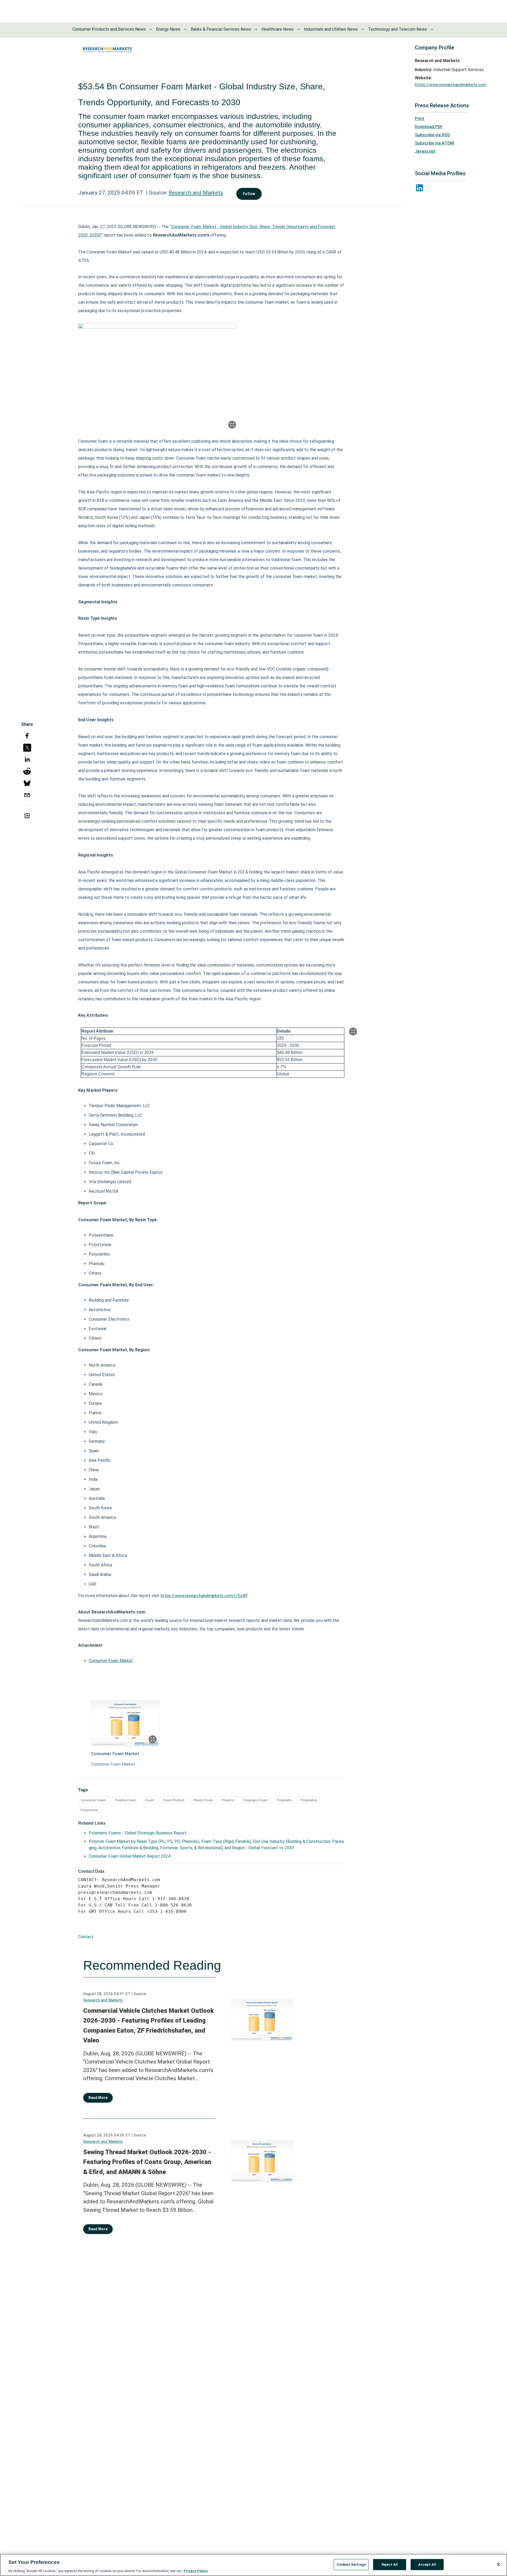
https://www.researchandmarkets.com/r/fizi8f (204, 1596)
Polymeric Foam (256, 1800)
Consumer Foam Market (111, 1661)
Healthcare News (278, 29)
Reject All (390, 2564)
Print (420, 119)
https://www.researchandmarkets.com (450, 85)
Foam (150, 1800)
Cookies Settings (351, 2564)
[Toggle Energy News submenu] (185, 29)
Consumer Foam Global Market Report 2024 (130, 1856)
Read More (98, 2098)
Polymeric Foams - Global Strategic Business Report (138, 1833)
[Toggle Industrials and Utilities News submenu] (363, 29)
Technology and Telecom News (398, 29)
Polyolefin (284, 1800)
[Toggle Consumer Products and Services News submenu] (151, 29)
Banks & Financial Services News (221, 29)
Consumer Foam (93, 1800)
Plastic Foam (203, 1800)
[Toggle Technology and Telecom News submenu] (432, 29)
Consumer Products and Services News (109, 29)
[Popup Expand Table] (353, 1032)
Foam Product (174, 1800)
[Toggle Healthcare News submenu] (299, 29)
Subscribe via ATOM (434, 143)
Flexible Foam (125, 1800)
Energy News (168, 29)
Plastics (228, 1800)
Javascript (425, 151)
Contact (86, 1937)
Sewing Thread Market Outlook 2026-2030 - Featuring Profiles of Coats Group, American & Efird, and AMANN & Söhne (147, 2162)
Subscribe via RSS (432, 135)
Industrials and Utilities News (331, 29)
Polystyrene (89, 1810)
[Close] (499, 2564)
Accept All (427, 2564)
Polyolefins (309, 1800)
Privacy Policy (196, 2571)
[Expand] (232, 425)
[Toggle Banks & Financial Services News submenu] (256, 29)
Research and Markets (196, 193)
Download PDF (429, 127)
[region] (253, 2565)
